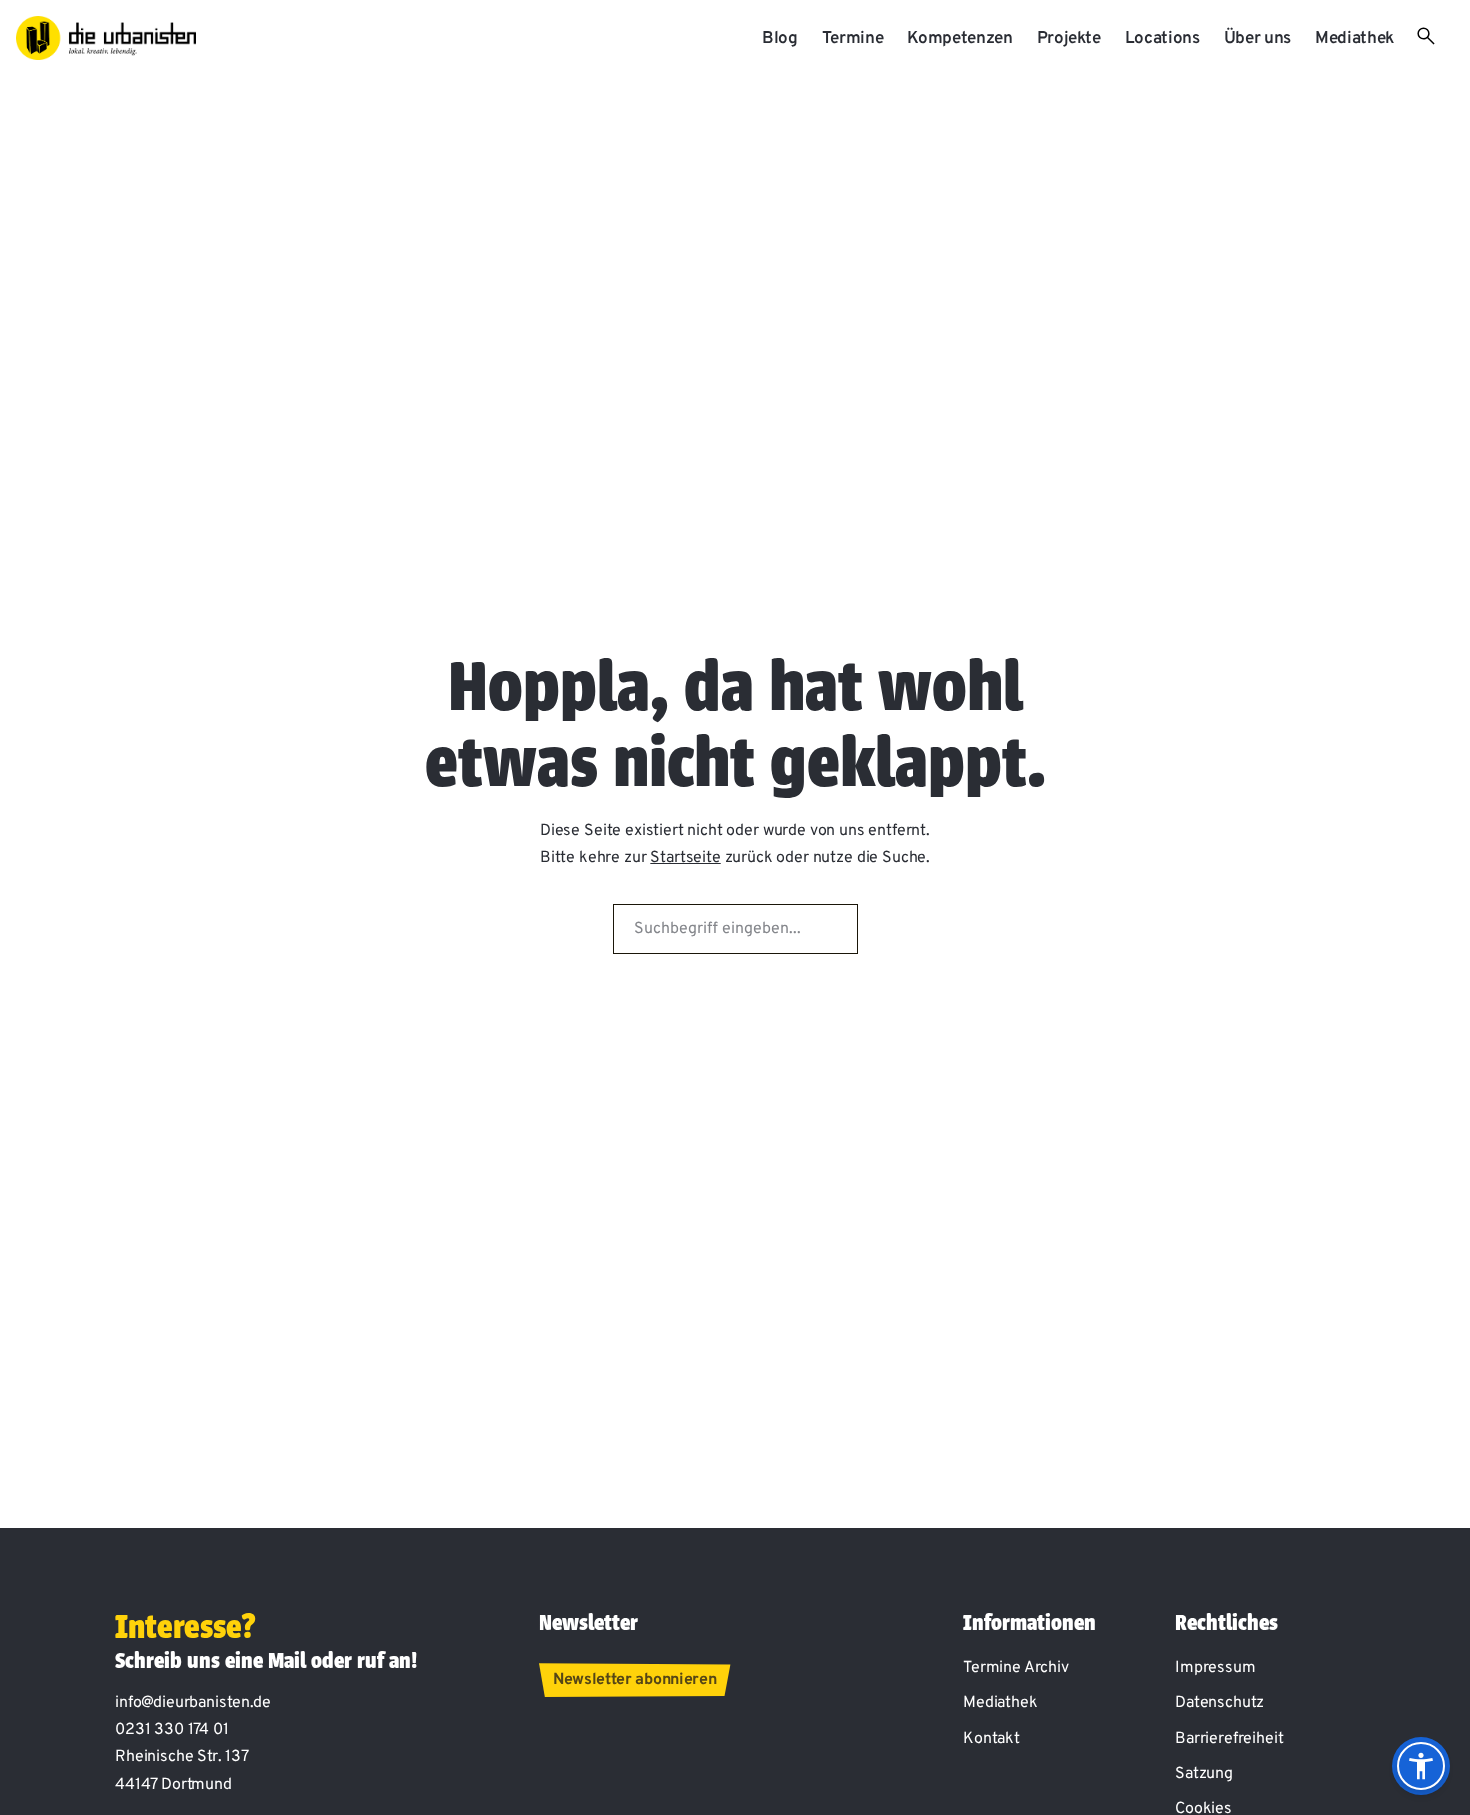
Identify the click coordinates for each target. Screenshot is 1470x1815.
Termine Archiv (1016, 1668)
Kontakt (991, 1739)
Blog (780, 39)
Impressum (1215, 1668)
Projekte (1069, 39)
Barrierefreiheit (1229, 1739)
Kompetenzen (959, 39)
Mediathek (1354, 39)
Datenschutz (1219, 1703)
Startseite (685, 858)
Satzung (1204, 1774)
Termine (853, 39)
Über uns (1257, 39)
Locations (1162, 39)
